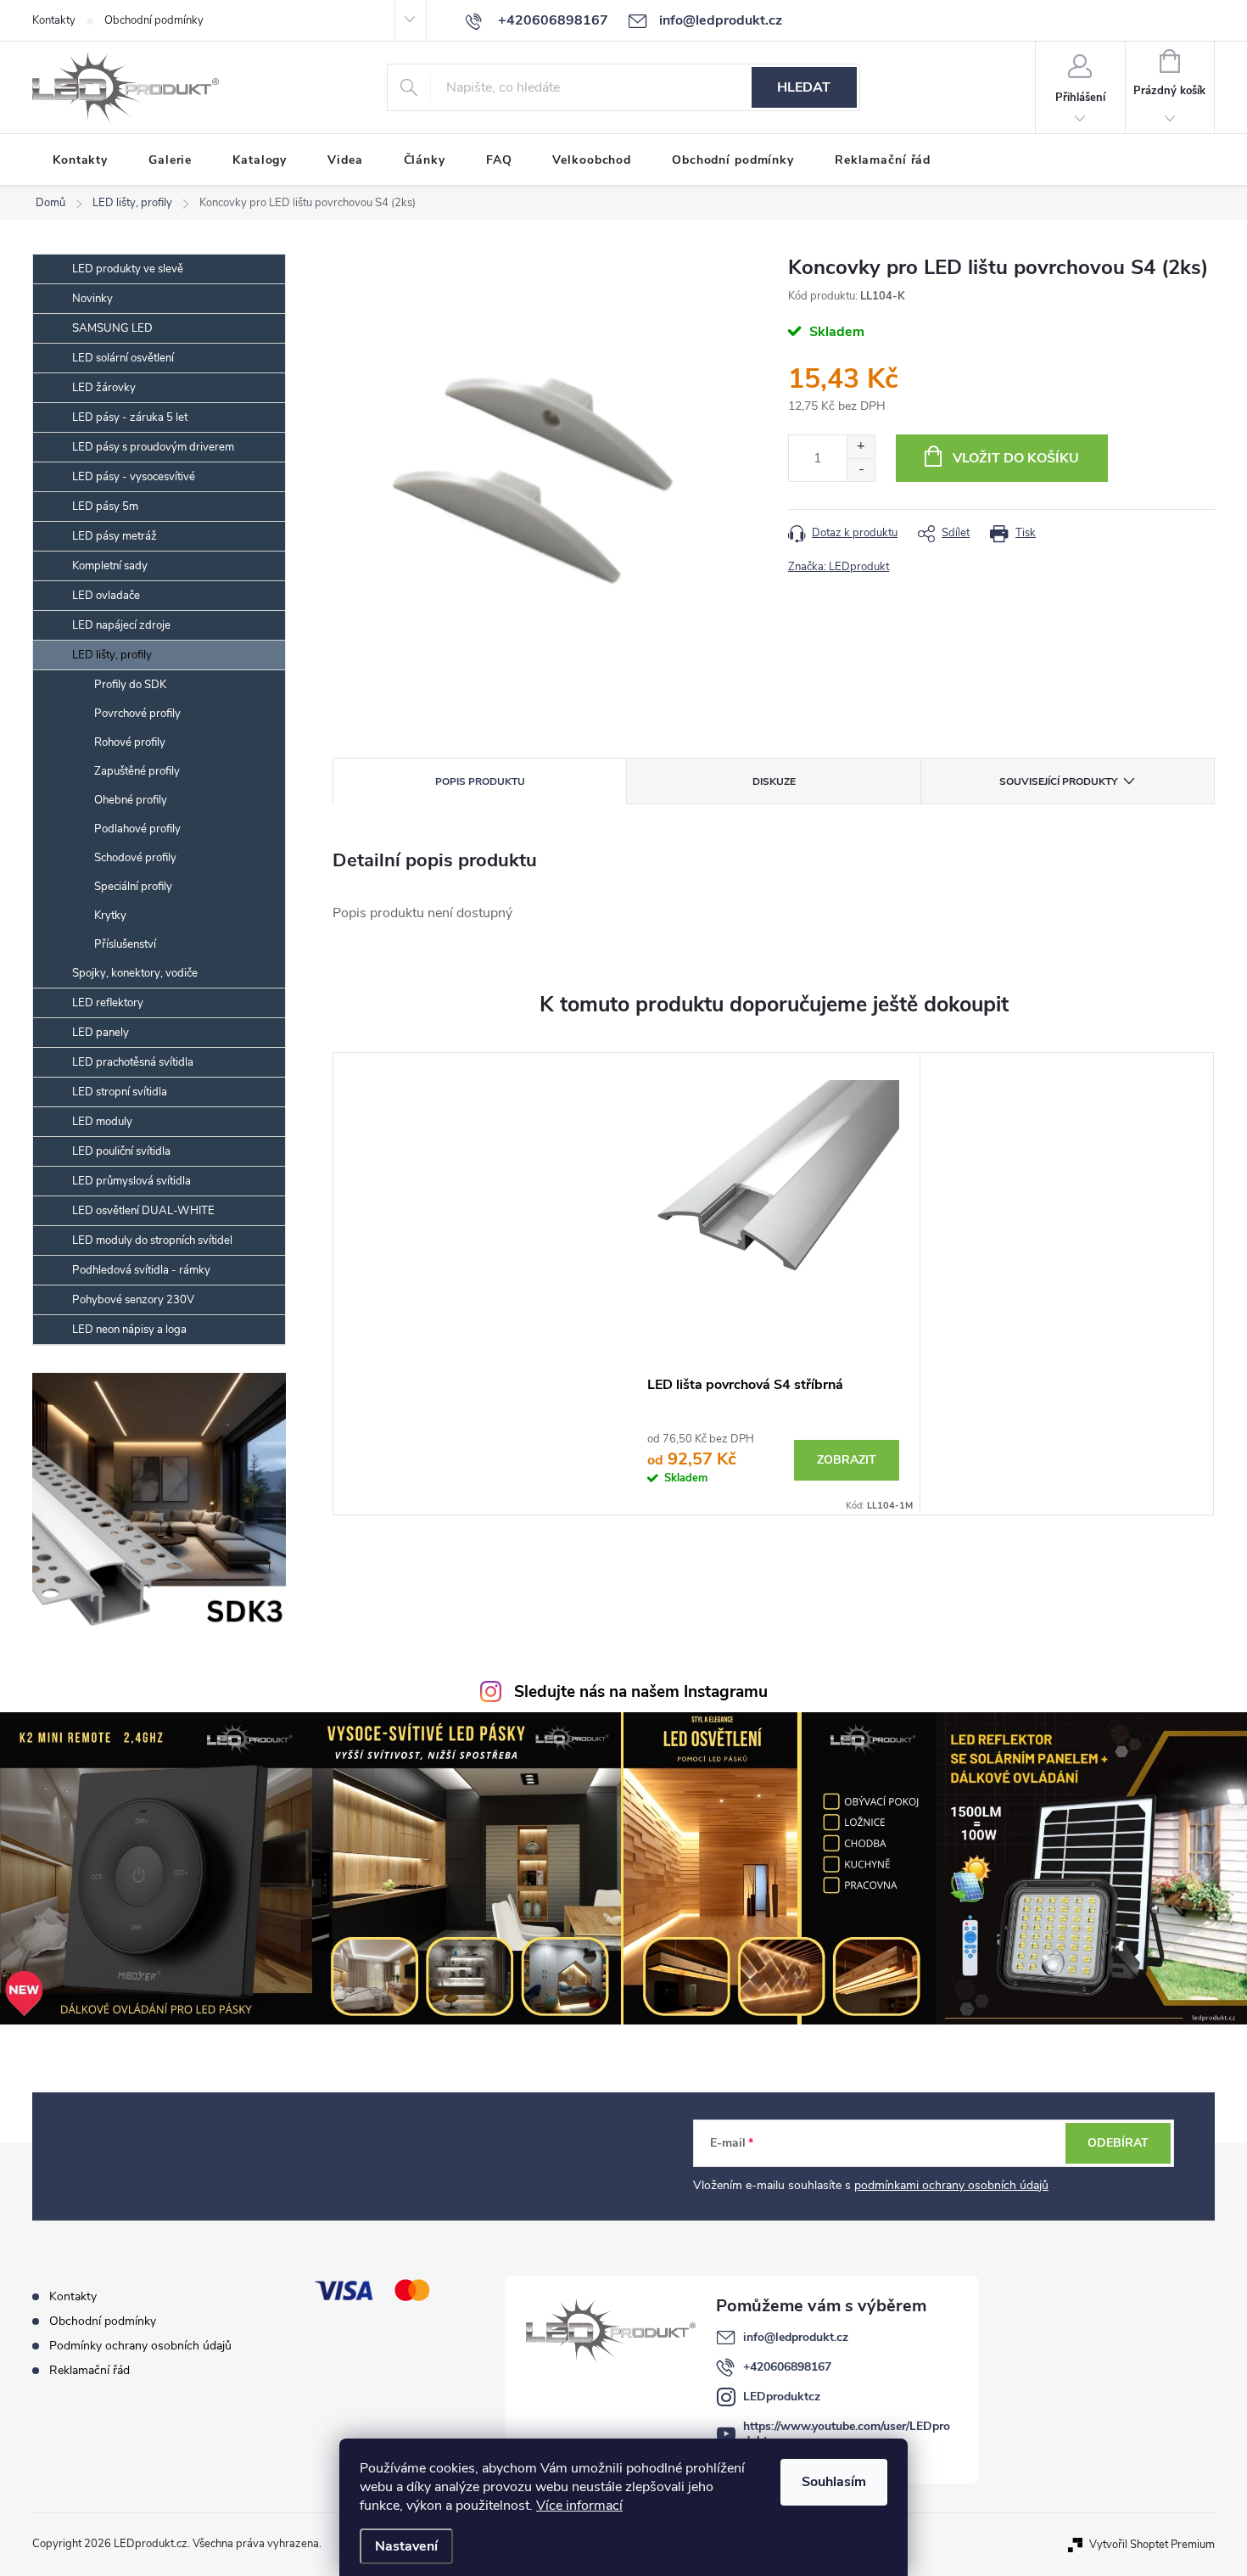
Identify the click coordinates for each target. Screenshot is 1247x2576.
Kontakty (54, 20)
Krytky (110, 916)
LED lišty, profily (112, 655)
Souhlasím (834, 2482)
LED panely (101, 1033)
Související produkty (1058, 781)
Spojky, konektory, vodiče (135, 973)
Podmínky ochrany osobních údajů (140, 2346)
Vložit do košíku (1016, 458)
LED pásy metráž (115, 536)
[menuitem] (80, 160)
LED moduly (102, 1122)
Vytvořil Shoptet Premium (1152, 2544)
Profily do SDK (130, 685)
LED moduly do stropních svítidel (152, 1240)
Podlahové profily (137, 829)
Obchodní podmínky (154, 20)
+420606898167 (787, 2367)
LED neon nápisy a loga (129, 1330)
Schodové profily (135, 858)
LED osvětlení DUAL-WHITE (143, 1211)
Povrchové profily (137, 714)
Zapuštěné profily (137, 771)
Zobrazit (847, 1460)
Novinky (92, 299)
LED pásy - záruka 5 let (130, 417)
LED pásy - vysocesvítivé (134, 477)
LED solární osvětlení (123, 358)
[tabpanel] (774, 1284)
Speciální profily (133, 887)
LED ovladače (106, 596)
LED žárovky (104, 388)
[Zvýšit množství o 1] (861, 447)
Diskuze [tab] (774, 781)
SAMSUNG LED (112, 328)
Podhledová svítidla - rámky (141, 1270)
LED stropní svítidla (120, 1092)
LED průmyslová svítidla (131, 1181)
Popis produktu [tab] (480, 781)
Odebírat (1118, 2143)
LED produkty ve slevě (128, 269)
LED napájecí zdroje (121, 625)
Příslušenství (125, 944)
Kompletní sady (110, 566)
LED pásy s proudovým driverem (153, 447)
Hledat (804, 87)
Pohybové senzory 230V (133, 1300)
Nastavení (406, 2546)
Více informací (579, 2506)
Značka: (839, 567)
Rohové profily (130, 742)
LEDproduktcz (782, 2397)
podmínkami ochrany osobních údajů (951, 2185)
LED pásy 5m (105, 507)
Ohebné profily (131, 800)
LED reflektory (108, 1003)
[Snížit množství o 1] (861, 470)
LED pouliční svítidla (121, 1151)
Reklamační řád (89, 2370)
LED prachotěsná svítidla (133, 1062)
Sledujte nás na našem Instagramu (641, 1692)
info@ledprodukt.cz (796, 2337)
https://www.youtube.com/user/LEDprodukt (847, 2433)
